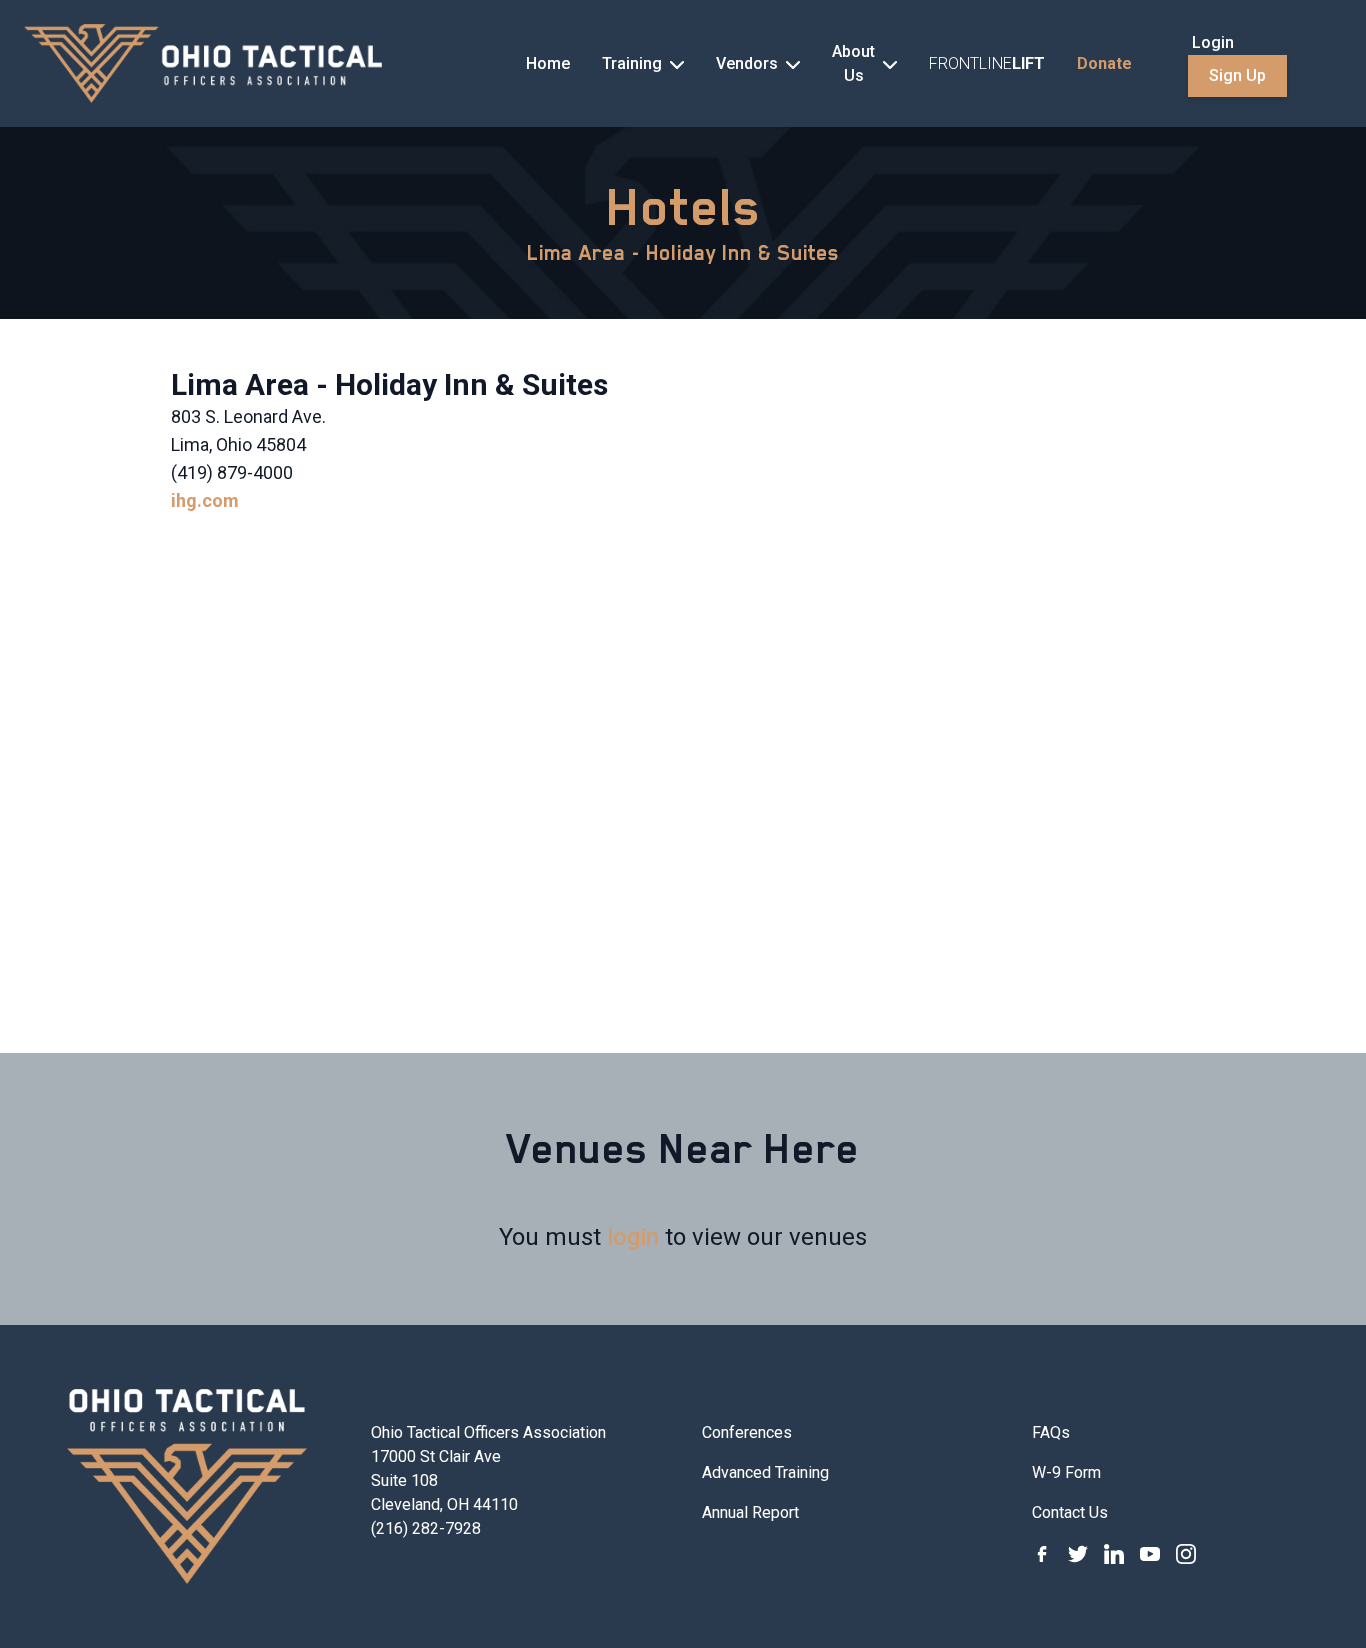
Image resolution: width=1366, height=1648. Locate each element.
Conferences (747, 1432)
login (633, 1237)
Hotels (683, 207)
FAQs (1051, 1432)
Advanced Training (765, 1472)
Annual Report (750, 1512)
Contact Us (1070, 1512)
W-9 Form (1066, 1472)
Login (1213, 42)
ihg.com (205, 500)
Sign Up (1237, 75)
